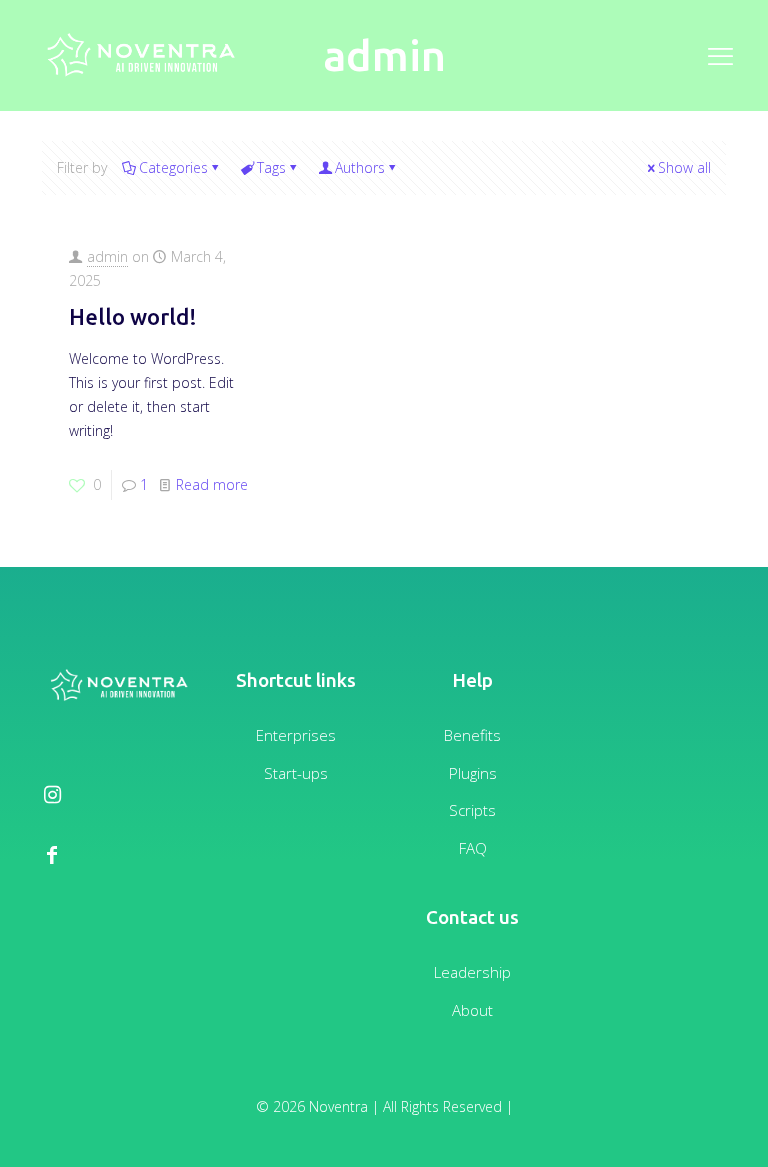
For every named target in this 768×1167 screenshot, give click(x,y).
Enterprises (296, 735)
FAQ (473, 848)
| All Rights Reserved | (442, 1106)
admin (107, 256)
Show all (684, 167)
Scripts (472, 810)
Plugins (473, 773)
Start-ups (296, 773)
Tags (271, 167)
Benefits (472, 735)
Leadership (472, 972)
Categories (173, 167)
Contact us (472, 917)
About (472, 1010)
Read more (212, 484)
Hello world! (133, 316)
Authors (360, 167)
